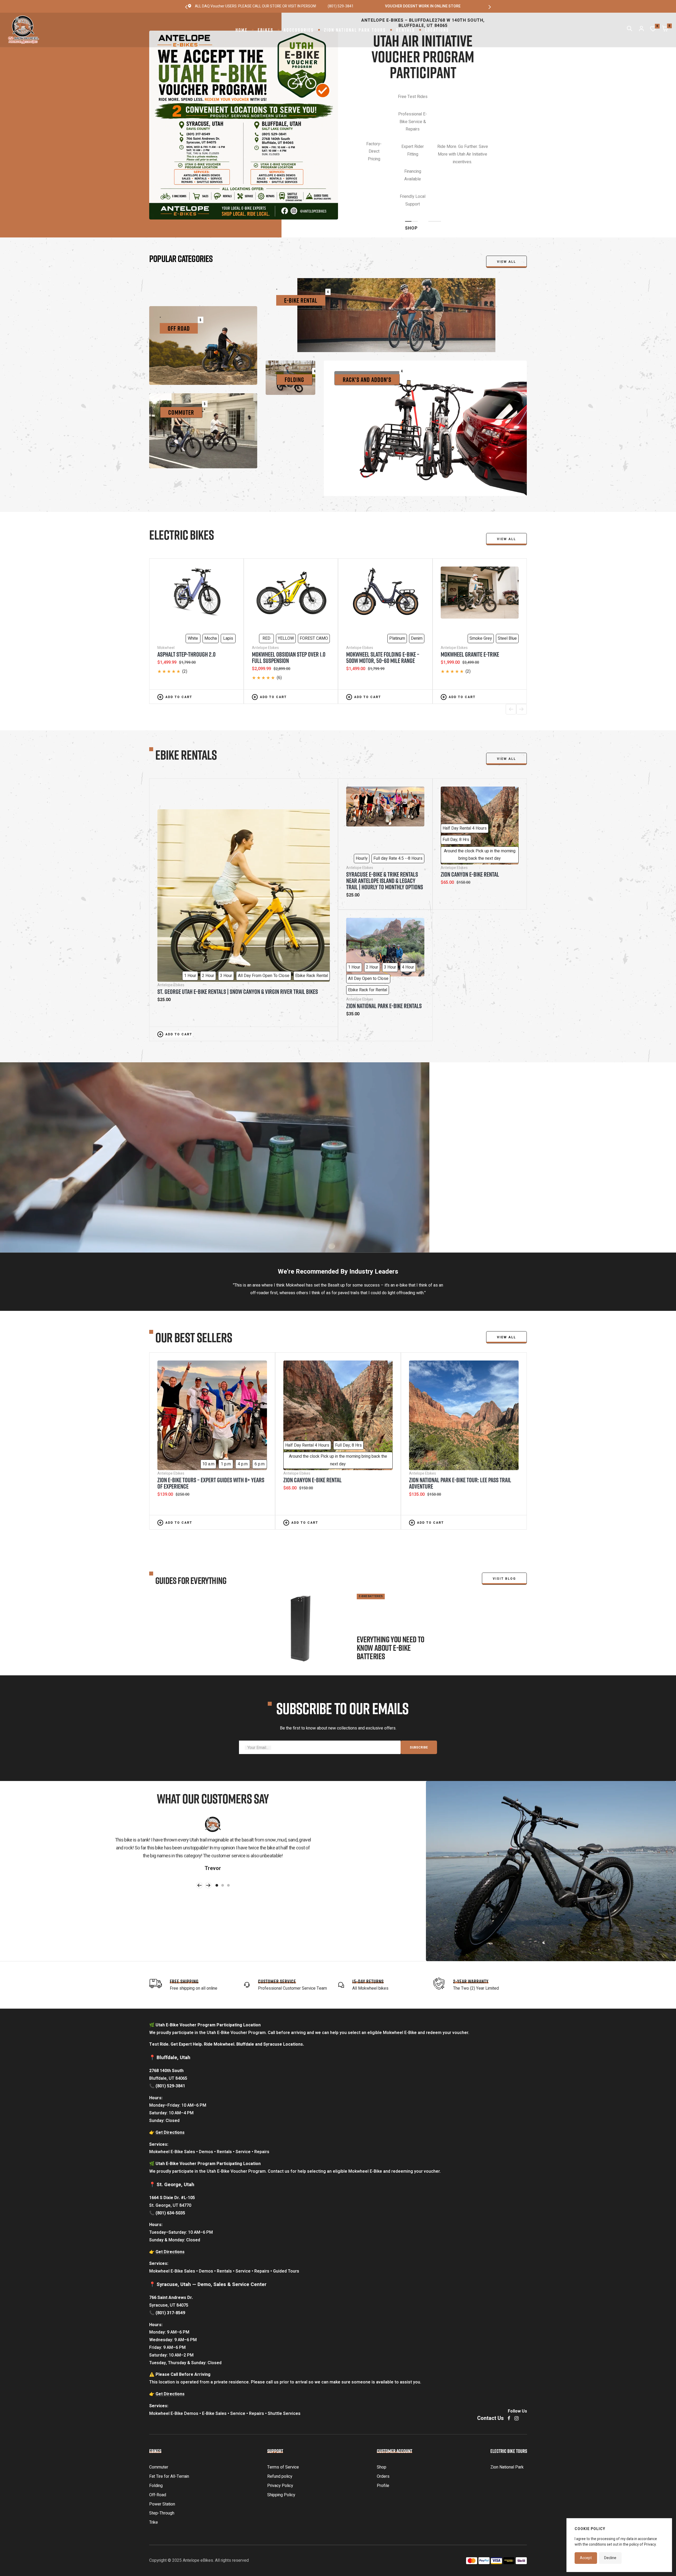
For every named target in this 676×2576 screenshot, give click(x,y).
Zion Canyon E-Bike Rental (470, 802)
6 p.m (260, 1391)
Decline (610, 2558)
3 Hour (226, 903)
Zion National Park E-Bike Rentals (384, 933)
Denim (417, 566)
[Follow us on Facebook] (509, 2346)
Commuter (159, 2395)
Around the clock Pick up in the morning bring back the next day (480, 782)
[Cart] (665, 30)
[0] (653, 30)
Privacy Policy (280, 2413)
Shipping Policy (281, 2422)
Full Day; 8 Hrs (456, 767)
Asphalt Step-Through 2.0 (186, 582)
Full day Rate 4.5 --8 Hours (398, 786)
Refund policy (280, 2404)
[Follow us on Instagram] (517, 2346)
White (193, 566)
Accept (586, 2558)
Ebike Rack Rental (312, 903)
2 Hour (208, 903)
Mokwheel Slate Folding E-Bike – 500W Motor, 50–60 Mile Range (383, 585)
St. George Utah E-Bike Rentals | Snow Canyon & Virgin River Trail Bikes (238, 919)
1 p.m (226, 1391)
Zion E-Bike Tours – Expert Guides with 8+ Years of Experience (211, 1410)
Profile (383, 2413)
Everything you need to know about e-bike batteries (391, 1575)
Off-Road (158, 2422)
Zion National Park (507, 2395)
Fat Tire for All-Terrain (169, 2404)
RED (266, 566)
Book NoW (423, 142)
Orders (383, 2404)
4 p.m (243, 1391)
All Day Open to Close (368, 906)
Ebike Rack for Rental (368, 917)
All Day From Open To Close (264, 903)
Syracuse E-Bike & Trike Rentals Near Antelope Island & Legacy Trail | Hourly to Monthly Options (385, 808)
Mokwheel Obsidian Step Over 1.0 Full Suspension (289, 585)
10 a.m (208, 1391)
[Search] (630, 30)
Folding (156, 2413)
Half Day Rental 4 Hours (465, 756)
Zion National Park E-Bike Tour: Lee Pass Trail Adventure (460, 1410)
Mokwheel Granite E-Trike (470, 582)
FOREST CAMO (314, 566)
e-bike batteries (371, 1524)
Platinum (397, 566)
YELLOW (286, 566)
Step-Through (162, 2441)
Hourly (362, 786)
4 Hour (408, 895)
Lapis (228, 566)
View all (506, 189)
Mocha (211, 566)
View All (506, 466)
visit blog (504, 1506)
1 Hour (190, 903)
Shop (382, 2395)
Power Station (162, 2432)
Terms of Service (283, 2395)
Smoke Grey (481, 566)
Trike (154, 2450)
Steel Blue (507, 566)
